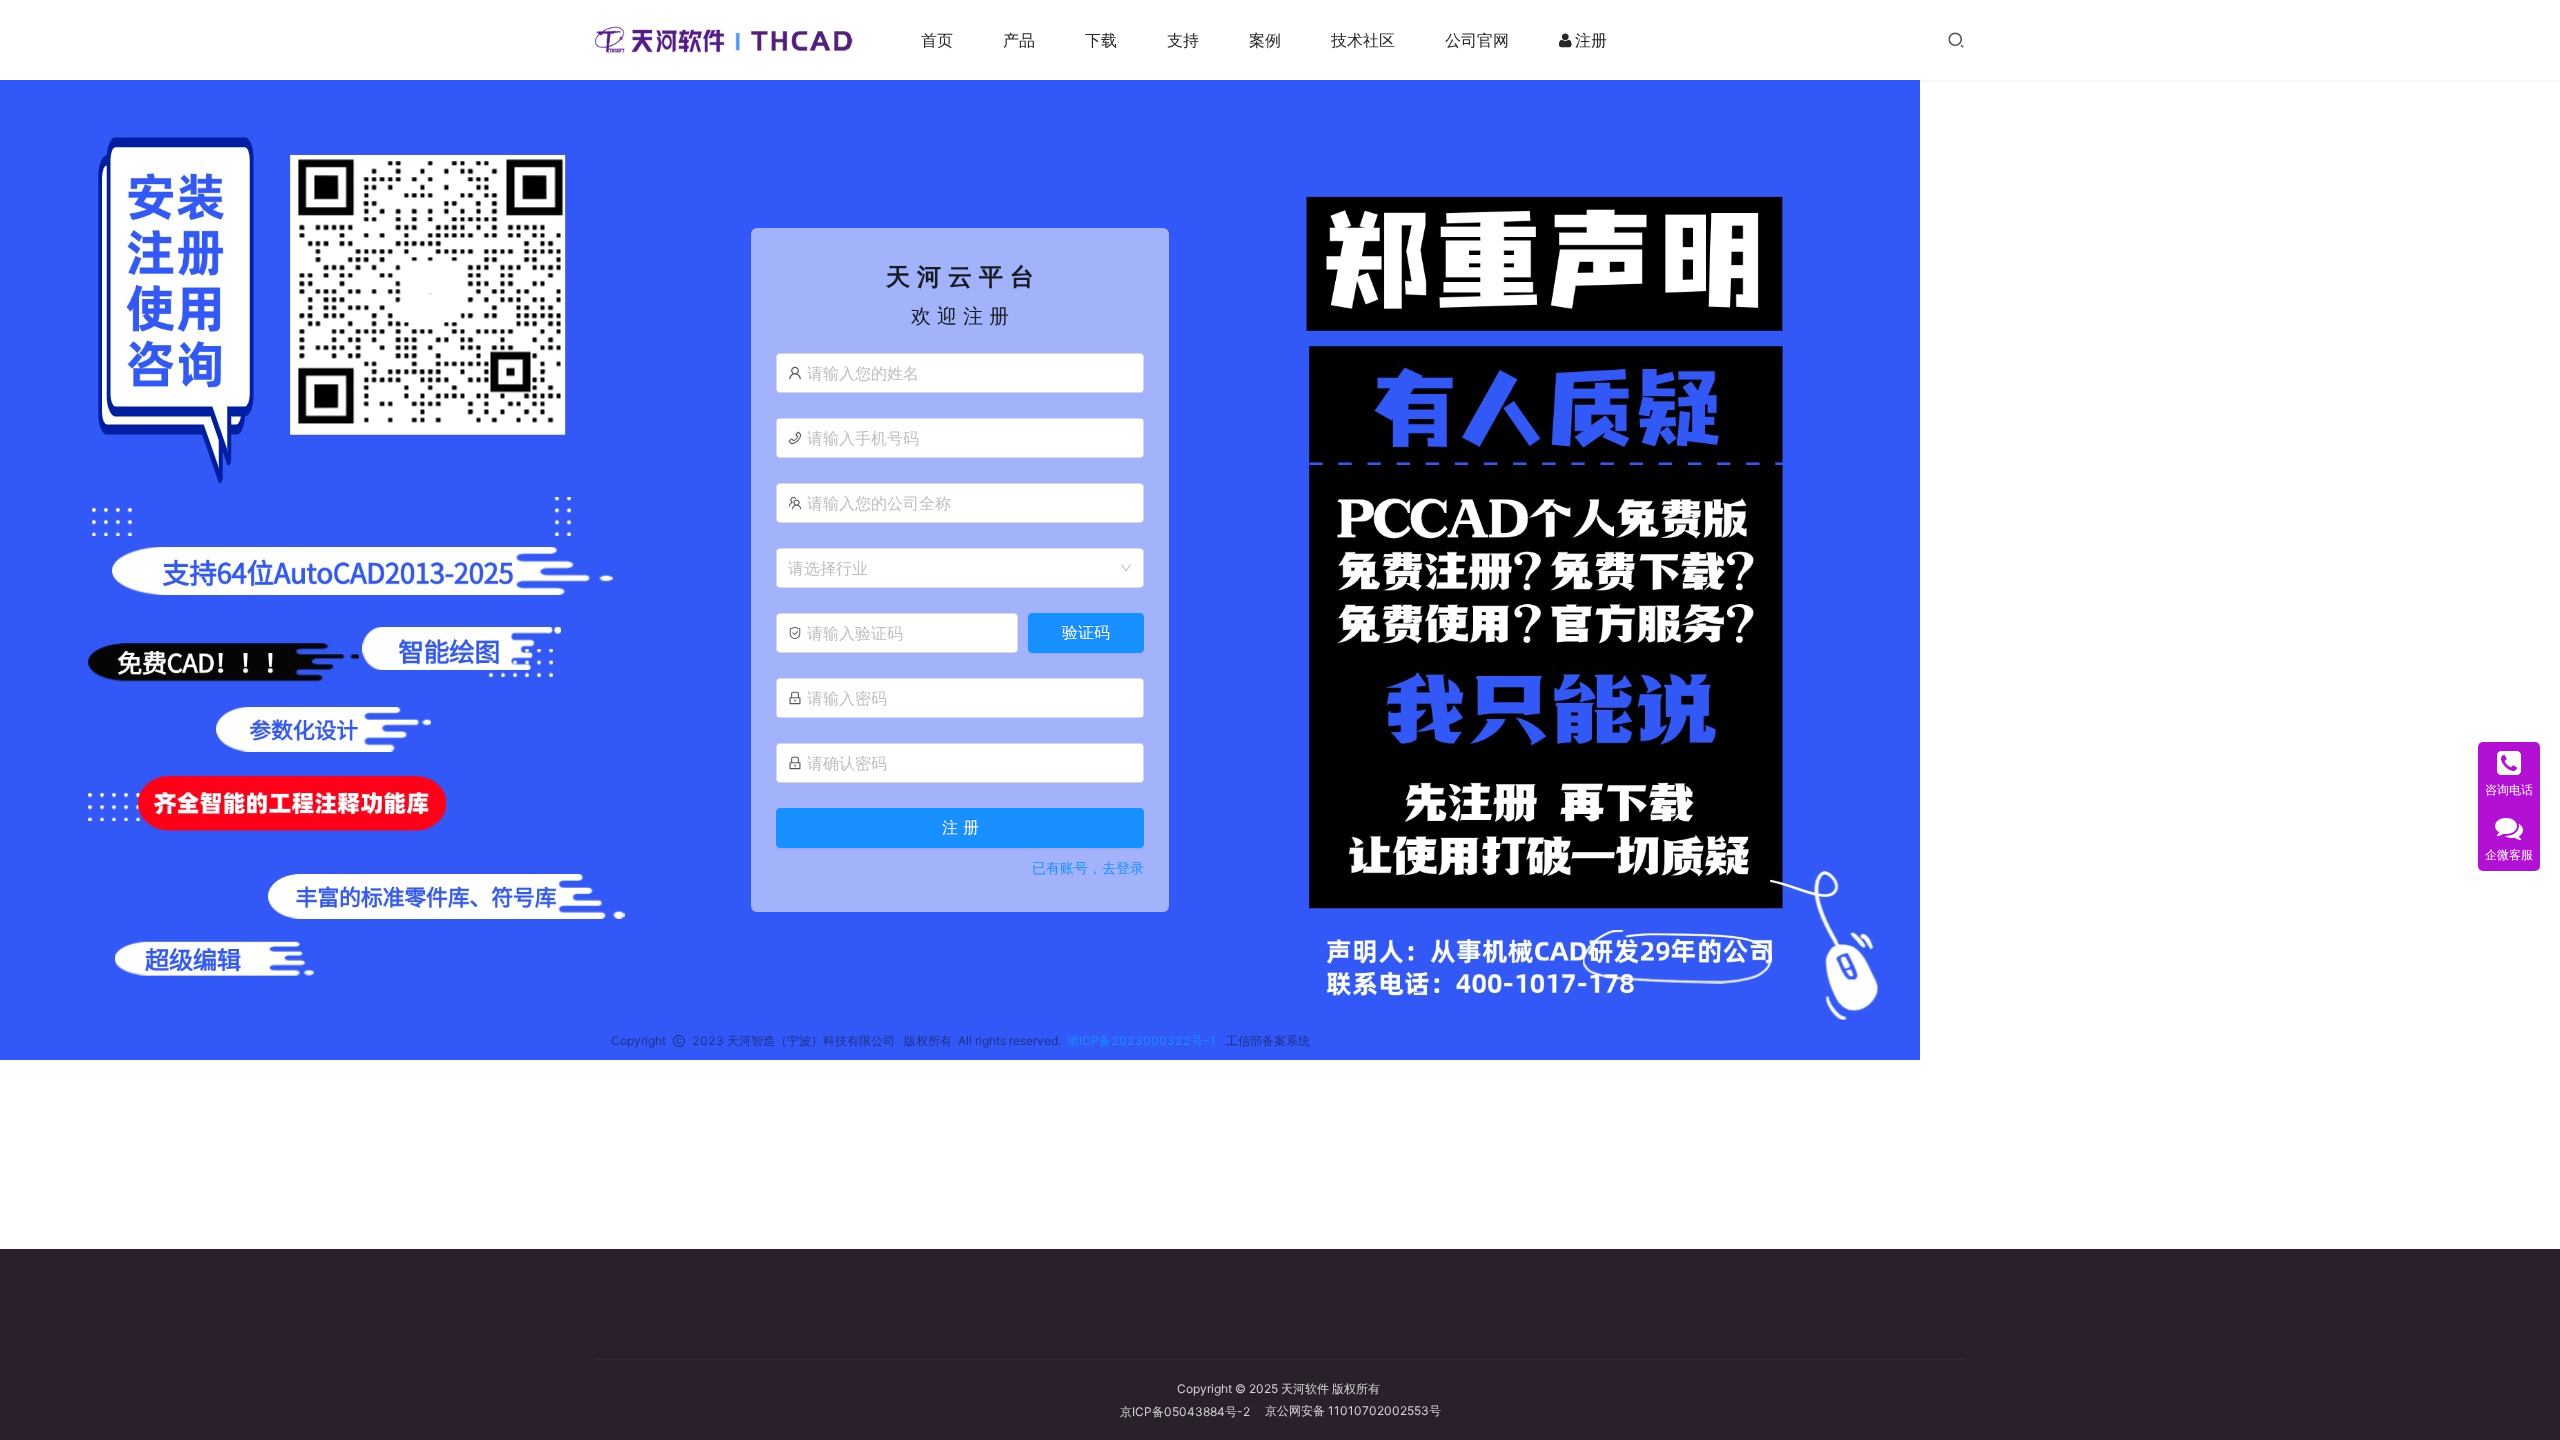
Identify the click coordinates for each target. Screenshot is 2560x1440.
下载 (1101, 40)
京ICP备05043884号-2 (1192, 1411)
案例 (1265, 40)
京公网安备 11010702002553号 (1353, 1410)
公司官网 (1477, 40)
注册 (1591, 40)
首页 (937, 40)
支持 (1183, 40)
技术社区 (1363, 40)
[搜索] (1956, 39)
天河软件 (1305, 1388)
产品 (1019, 40)
